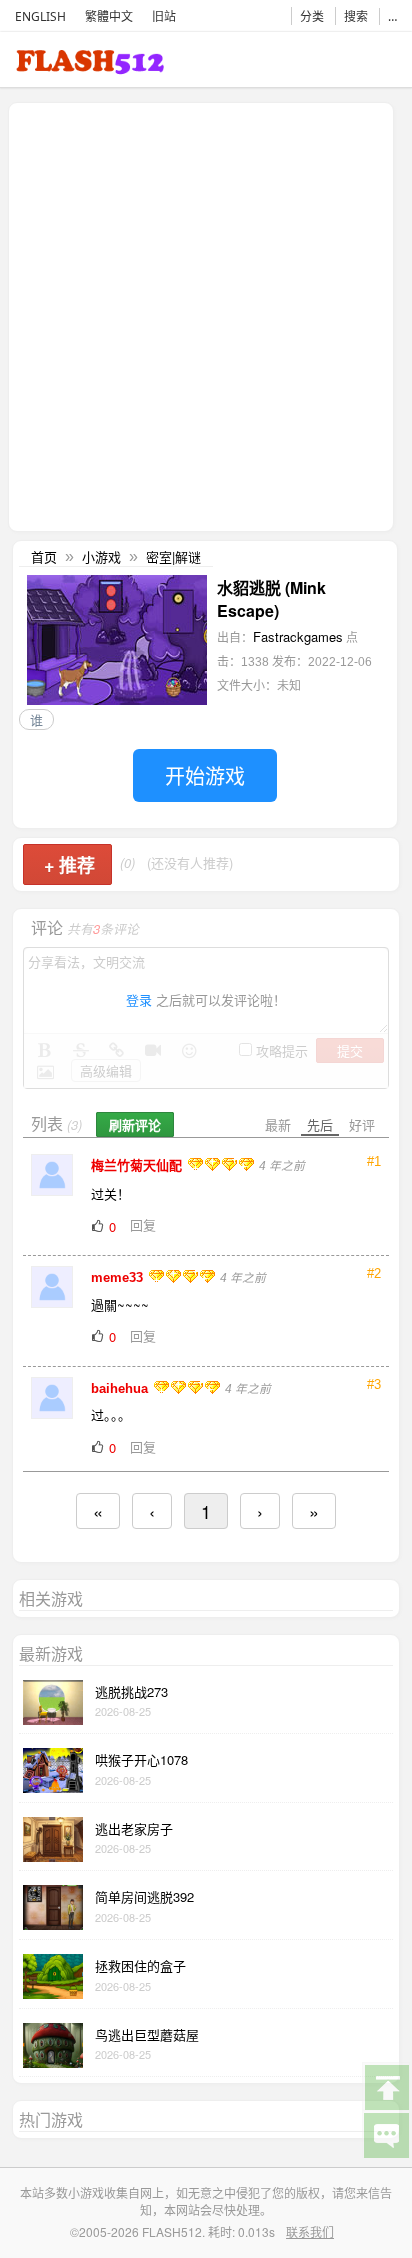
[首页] (90, 65)
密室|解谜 (173, 556)
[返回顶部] (386, 2086)
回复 (143, 1224)
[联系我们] (386, 2134)
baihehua (121, 1388)
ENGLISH (40, 16)
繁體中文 (109, 16)
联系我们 (310, 2231)
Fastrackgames (298, 636)
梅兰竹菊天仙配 (138, 1165)
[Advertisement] (206, 315)
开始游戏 (205, 775)
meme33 (119, 1277)
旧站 (164, 16)
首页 (44, 556)
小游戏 (101, 556)
